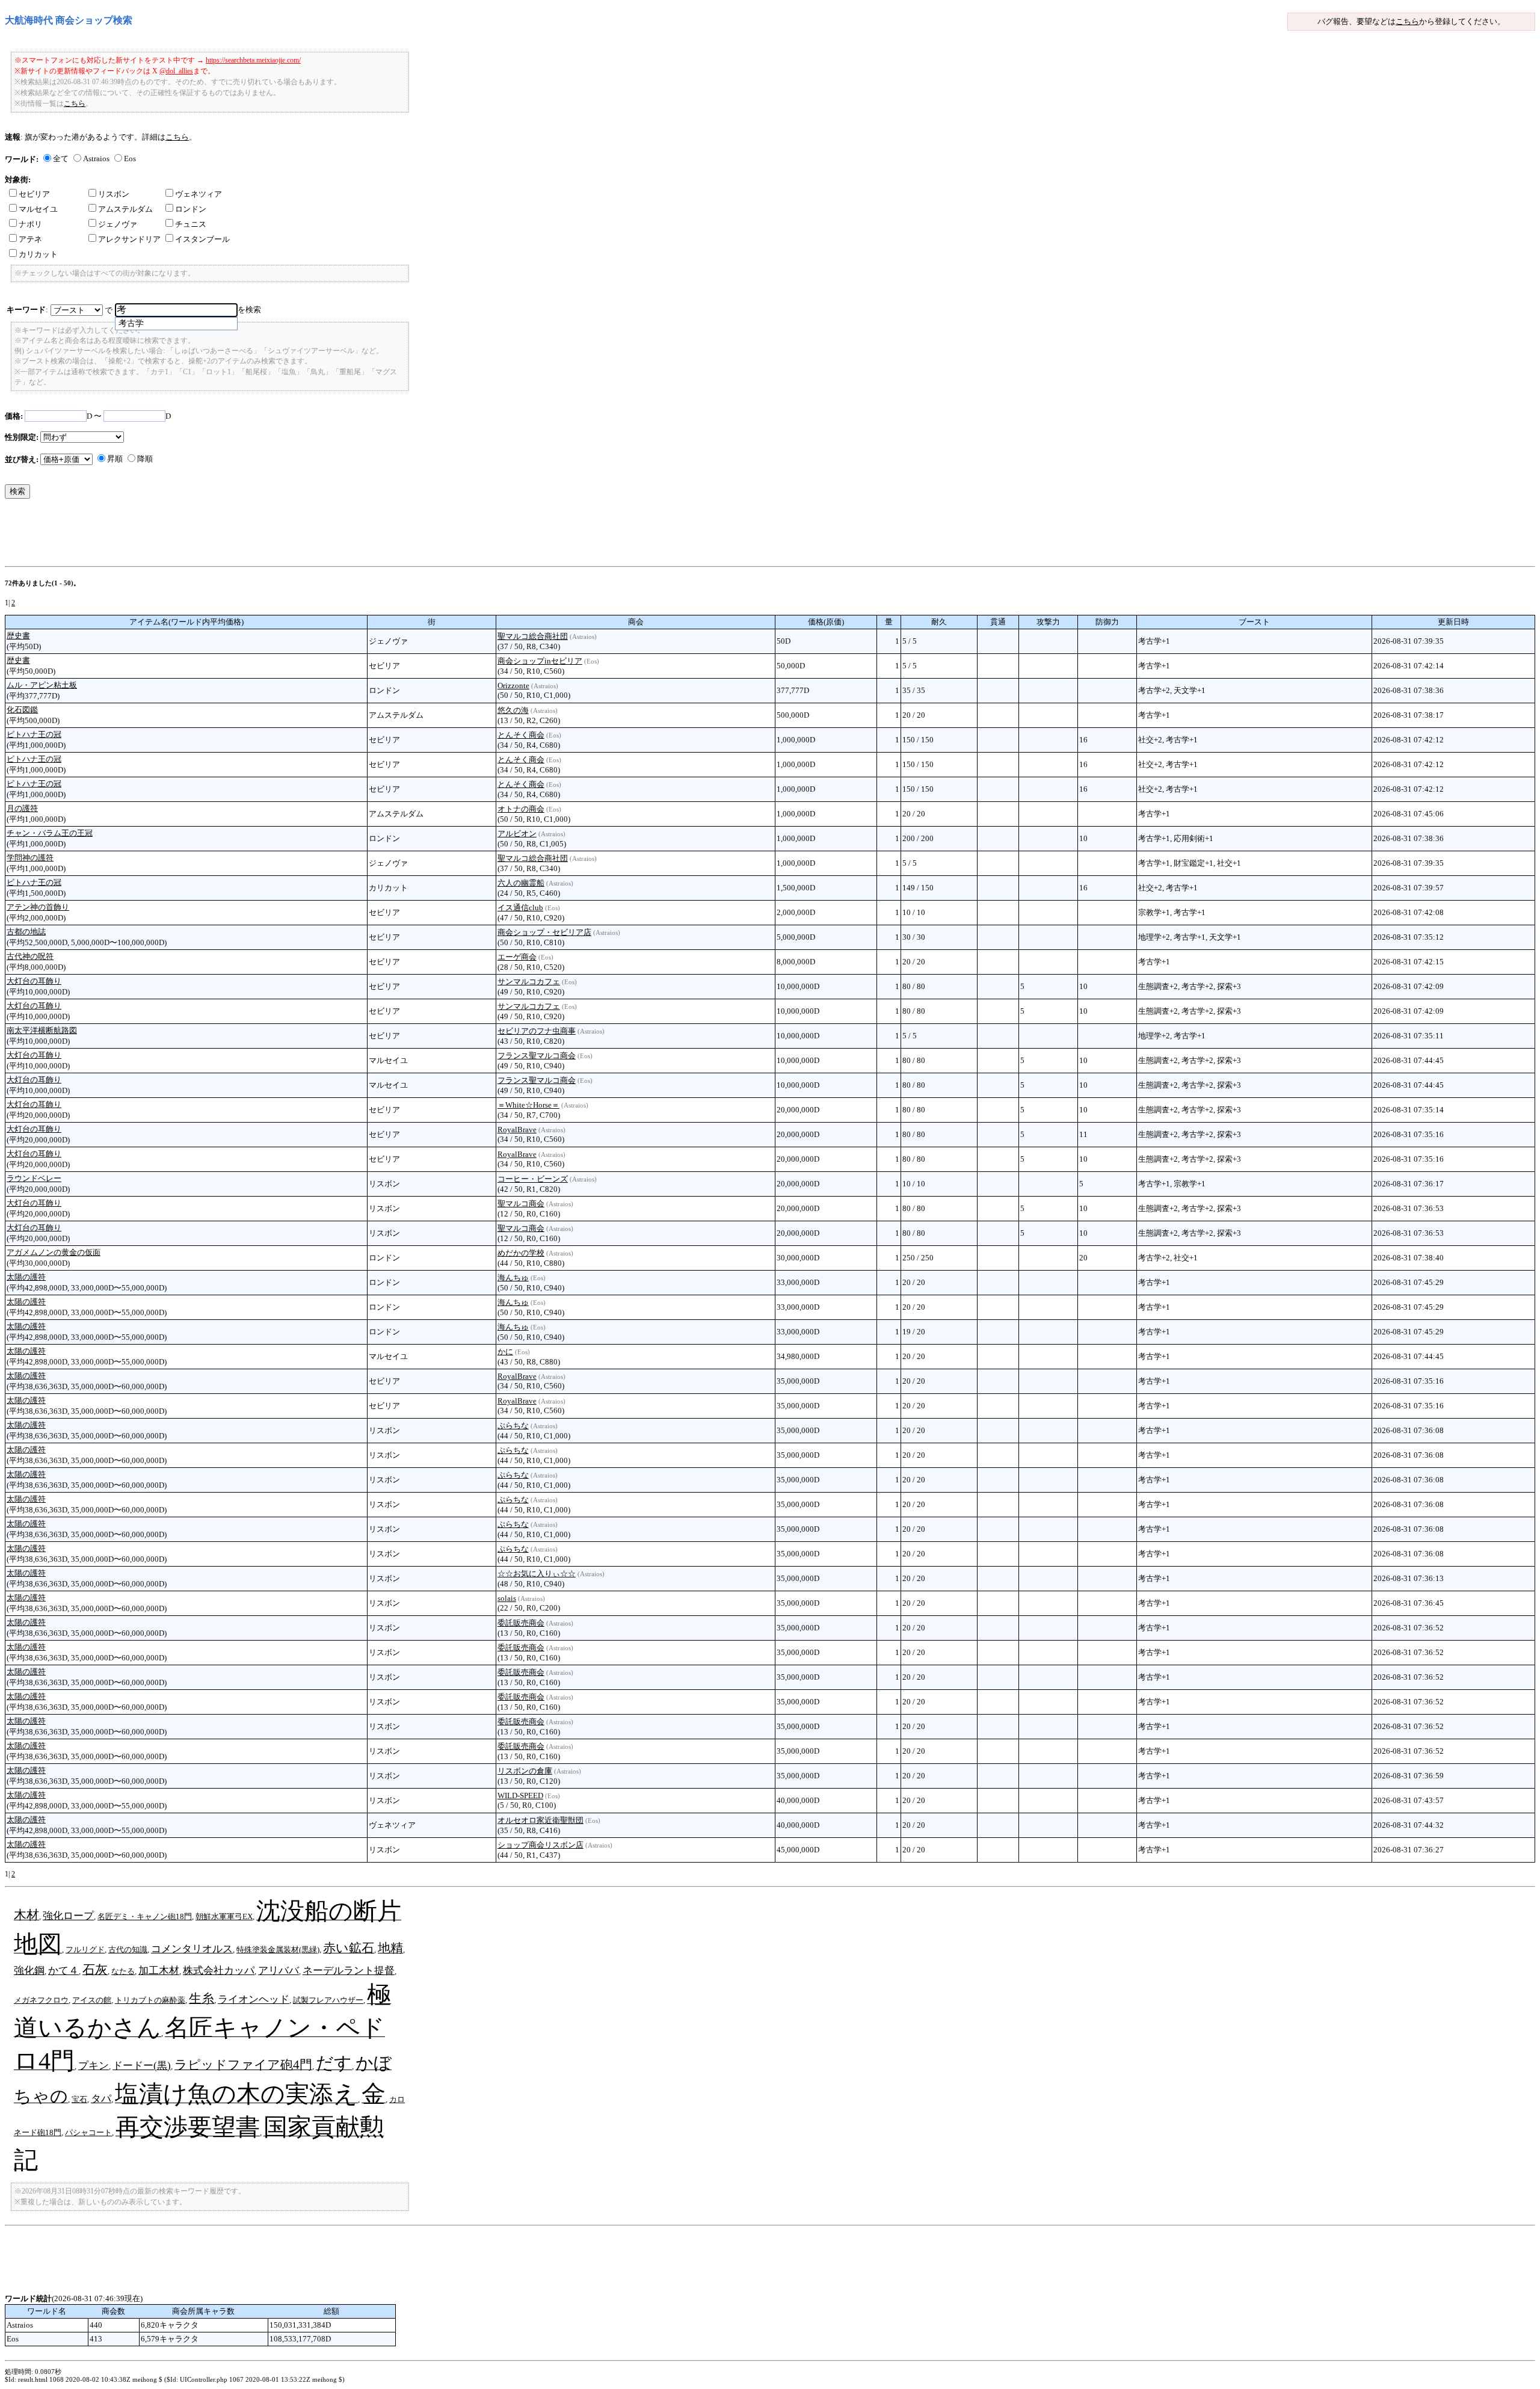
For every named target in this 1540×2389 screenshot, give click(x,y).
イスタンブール (202, 239)
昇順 (115, 459)
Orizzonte (513, 686)
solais (507, 1598)
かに (505, 1352)
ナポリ (30, 224)
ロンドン (191, 209)
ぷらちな (513, 1426)
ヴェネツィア (199, 194)
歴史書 (18, 636)
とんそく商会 (521, 735)
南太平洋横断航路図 (42, 1030)
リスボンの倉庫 (525, 1771)
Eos (130, 159)
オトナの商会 (521, 809)
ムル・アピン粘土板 (42, 685)
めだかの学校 (521, 1253)
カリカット (38, 254)
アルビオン (517, 834)
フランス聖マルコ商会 (537, 1056)
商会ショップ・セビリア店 (544, 932)
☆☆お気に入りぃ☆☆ (537, 1574)
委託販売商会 (521, 1623)
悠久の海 (513, 710)
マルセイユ (38, 209)
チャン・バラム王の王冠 (50, 833)
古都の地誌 (26, 932)
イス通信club (520, 908)
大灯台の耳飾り (34, 981)
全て (61, 159)
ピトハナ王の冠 (34, 734)
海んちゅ (513, 1278)
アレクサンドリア (129, 239)
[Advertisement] (224, 535)
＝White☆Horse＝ (528, 1105)
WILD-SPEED (520, 1796)
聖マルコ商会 (521, 1204)
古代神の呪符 (30, 956)
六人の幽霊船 (521, 883)
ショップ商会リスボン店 (541, 1845)
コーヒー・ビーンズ (533, 1179)
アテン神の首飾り (38, 907)
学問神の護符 (30, 858)
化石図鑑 (22, 710)
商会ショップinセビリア (540, 661)
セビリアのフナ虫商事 (537, 1031)
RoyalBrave (517, 1130)
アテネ (30, 239)
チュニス (191, 224)
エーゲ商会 (517, 957)
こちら (1407, 21)
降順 (145, 459)
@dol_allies (176, 71)
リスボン (114, 194)
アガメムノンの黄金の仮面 (54, 1252)
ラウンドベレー (34, 1178)
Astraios (96, 159)
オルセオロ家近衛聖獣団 (541, 1820)
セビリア (34, 194)
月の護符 (22, 808)
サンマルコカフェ (529, 982)
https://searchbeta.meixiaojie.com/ (253, 60)
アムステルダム (125, 209)
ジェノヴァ (118, 224)
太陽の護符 (26, 1277)
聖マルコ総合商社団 (533, 636)
